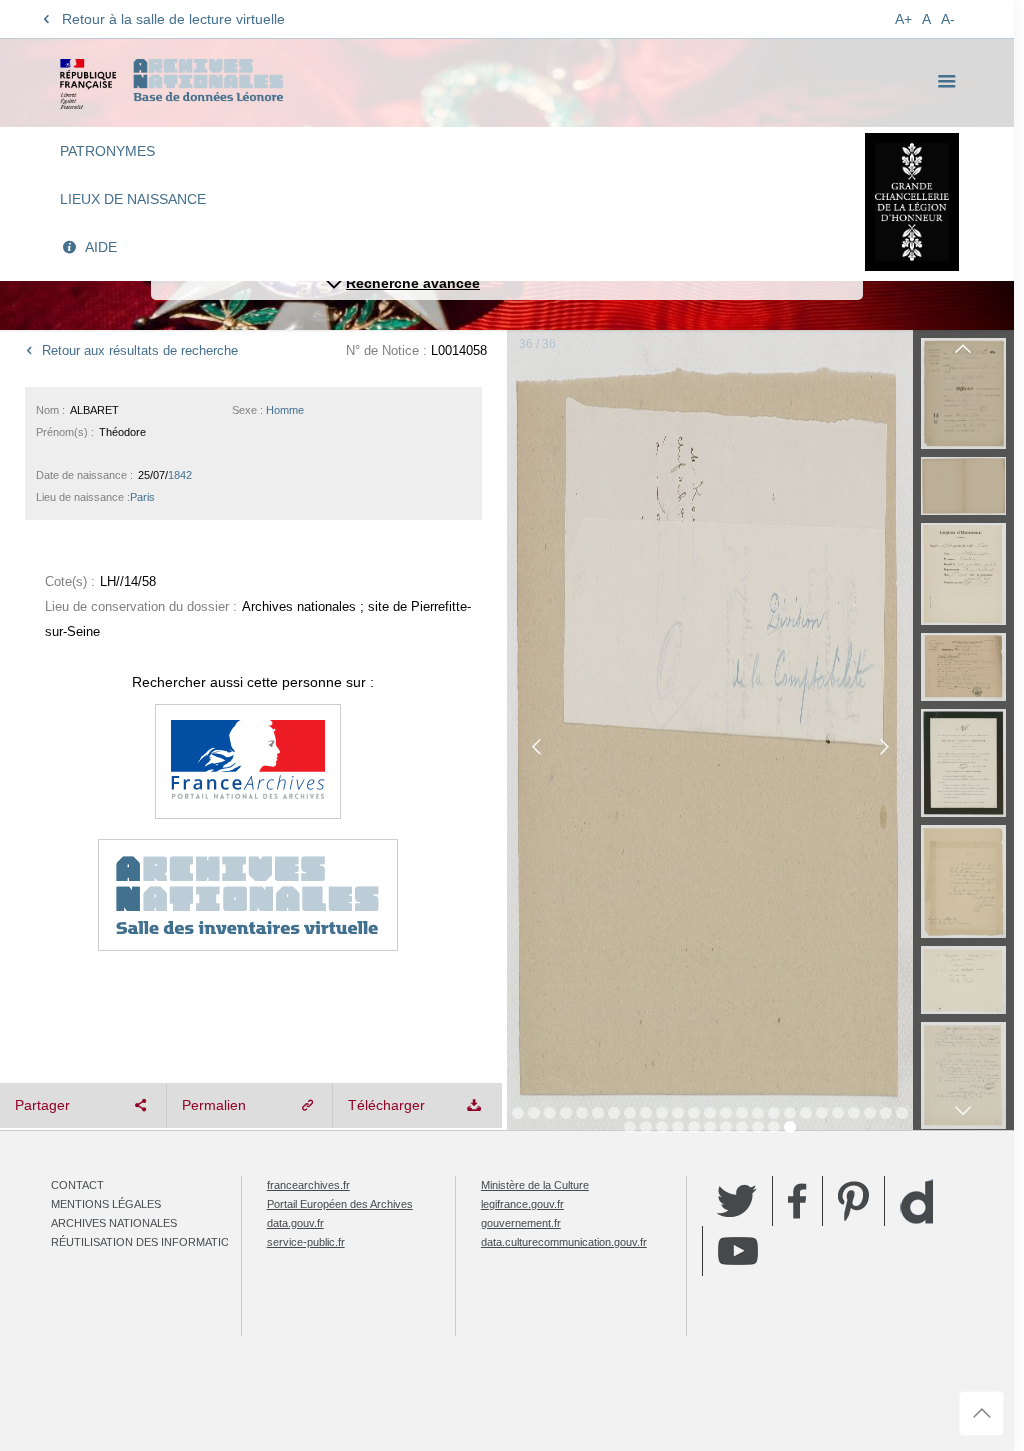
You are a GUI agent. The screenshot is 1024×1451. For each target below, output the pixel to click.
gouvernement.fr (521, 1223)
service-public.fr (306, 1242)
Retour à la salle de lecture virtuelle (173, 19)
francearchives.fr (308, 1185)
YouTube (738, 1251)
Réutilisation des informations (148, 1242)
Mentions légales (106, 1204)
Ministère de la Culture (535, 1185)
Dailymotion (916, 1201)
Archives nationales (114, 1223)
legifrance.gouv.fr (522, 1204)
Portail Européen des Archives (340, 1204)
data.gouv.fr (295, 1223)
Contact (77, 1185)
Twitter (737, 1201)
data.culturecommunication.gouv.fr (564, 1242)
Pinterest (853, 1201)
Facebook (797, 1201)
